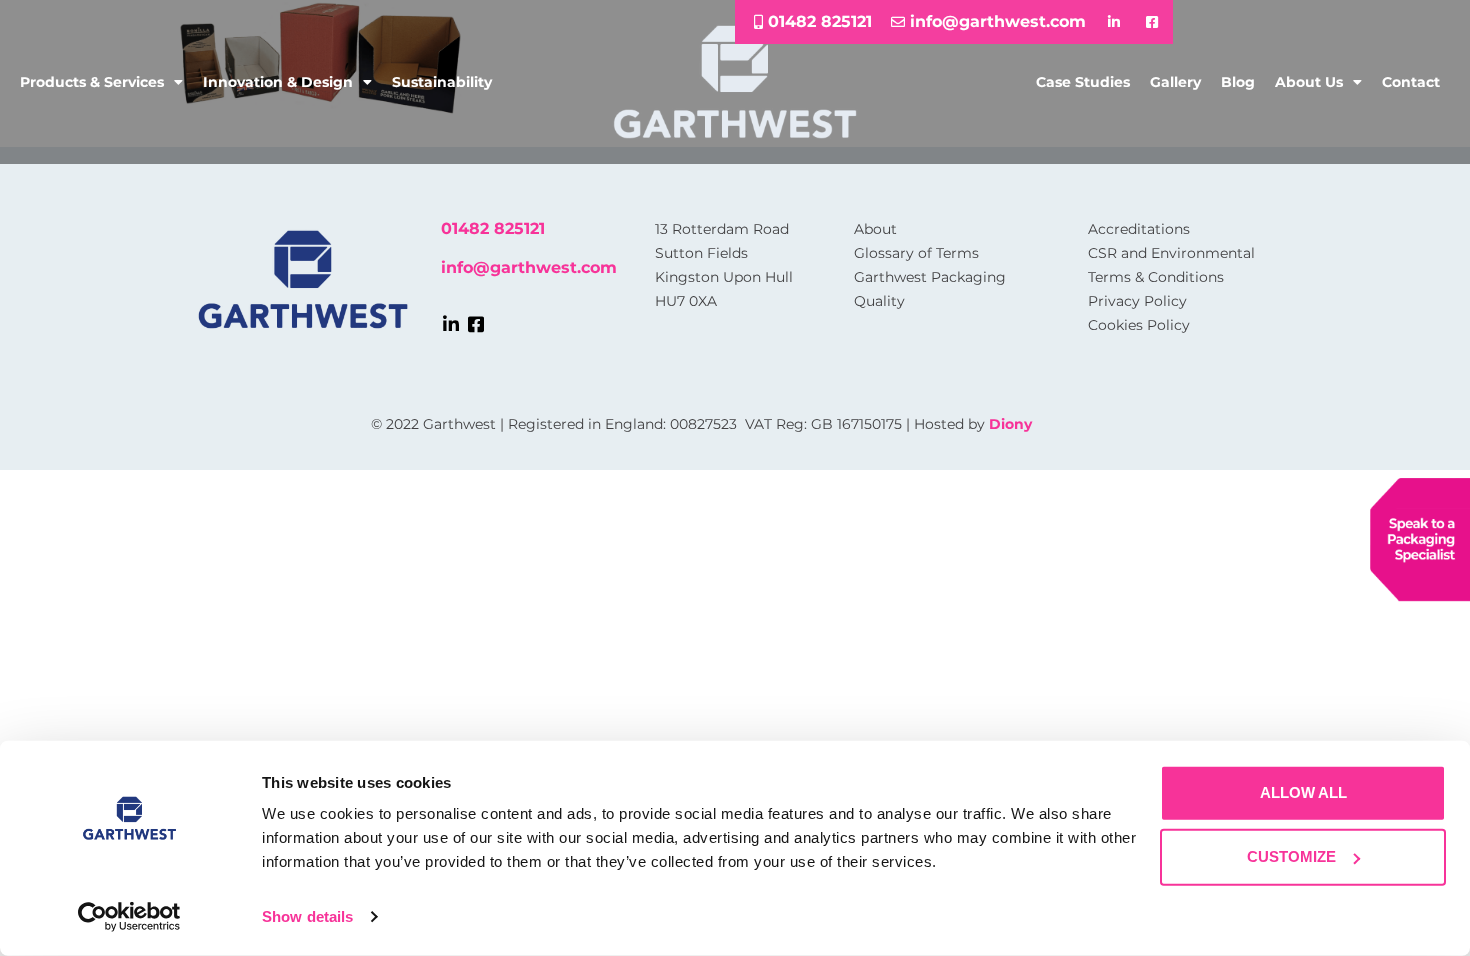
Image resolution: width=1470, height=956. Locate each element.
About (875, 229)
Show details (307, 916)
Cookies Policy (1139, 325)
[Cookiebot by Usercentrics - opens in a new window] (129, 917)
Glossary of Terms (916, 253)
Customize (1291, 856)
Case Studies (1083, 82)
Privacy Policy (1137, 301)
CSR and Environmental (1171, 253)
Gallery (1175, 82)
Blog (1238, 82)
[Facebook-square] (476, 324)
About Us (1309, 82)
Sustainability (442, 82)
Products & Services (92, 82)
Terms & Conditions (1156, 277)
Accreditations (1139, 229)
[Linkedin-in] (451, 324)
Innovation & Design (278, 82)
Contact (1411, 82)
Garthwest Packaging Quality (930, 289)
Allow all (1303, 792)
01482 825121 (493, 228)
